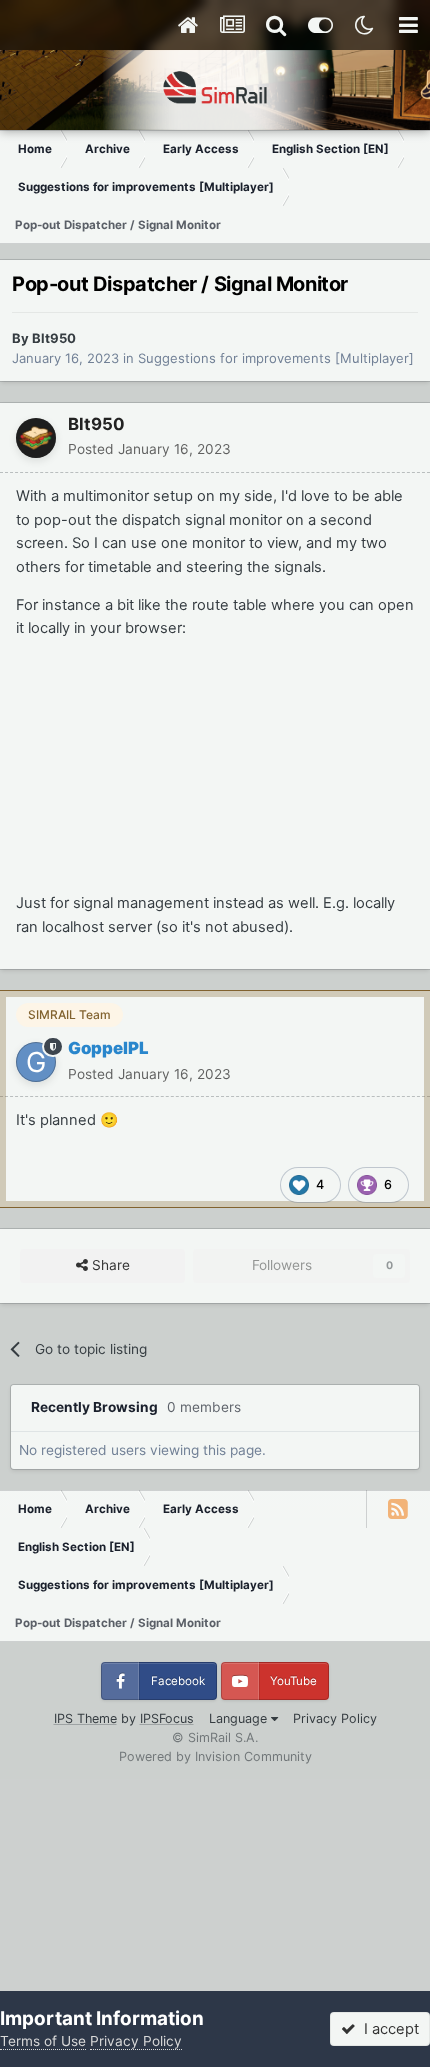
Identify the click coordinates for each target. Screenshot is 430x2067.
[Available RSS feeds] (398, 1509)
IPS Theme (85, 1718)
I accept (387, 2029)
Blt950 (54, 338)
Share (109, 1265)
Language (240, 1718)
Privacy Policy (335, 1718)
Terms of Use (43, 2041)
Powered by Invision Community (215, 1756)
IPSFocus (167, 1718)
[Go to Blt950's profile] (36, 438)
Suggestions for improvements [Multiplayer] (276, 358)
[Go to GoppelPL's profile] (36, 1062)
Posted (149, 449)
